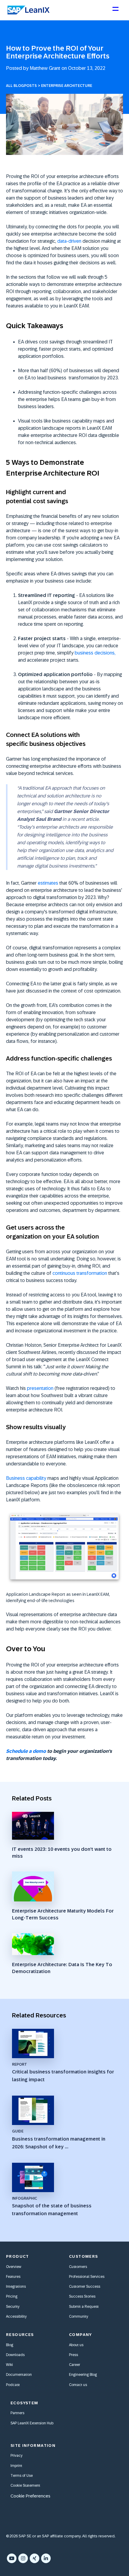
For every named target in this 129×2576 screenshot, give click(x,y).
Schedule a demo (26, 1751)
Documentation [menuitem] (19, 2375)
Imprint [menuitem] (16, 2466)
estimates (48, 883)
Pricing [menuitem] (12, 2296)
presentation (40, 1388)
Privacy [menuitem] (16, 2456)
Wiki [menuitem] (9, 2365)
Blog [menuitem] (10, 2345)
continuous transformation (80, 1273)
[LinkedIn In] (46, 2558)
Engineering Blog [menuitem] (83, 2375)
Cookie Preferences (30, 2496)
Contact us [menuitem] (78, 2385)
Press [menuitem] (73, 2355)
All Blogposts (21, 86)
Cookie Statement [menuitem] (25, 2485)
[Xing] (34, 2558)
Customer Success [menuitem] (85, 2287)
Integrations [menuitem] (16, 2287)
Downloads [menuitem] (15, 2355)
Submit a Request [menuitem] (84, 2307)
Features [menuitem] (13, 2277)
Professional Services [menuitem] (87, 2277)
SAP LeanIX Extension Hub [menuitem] (32, 2423)
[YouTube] (12, 2558)
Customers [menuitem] (78, 2267)
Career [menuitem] (75, 2365)
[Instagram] (23, 2558)
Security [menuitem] (13, 2307)
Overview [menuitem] (14, 2267)
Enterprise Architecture (67, 86)
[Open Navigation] (115, 11)
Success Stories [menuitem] (82, 2296)
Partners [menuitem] (17, 2413)
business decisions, (95, 653)
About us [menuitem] (76, 2345)
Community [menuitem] (79, 2316)
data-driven (69, 241)
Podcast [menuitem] (13, 2385)
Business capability (26, 1478)
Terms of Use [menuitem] (22, 2476)
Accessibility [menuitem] (16, 2316)
